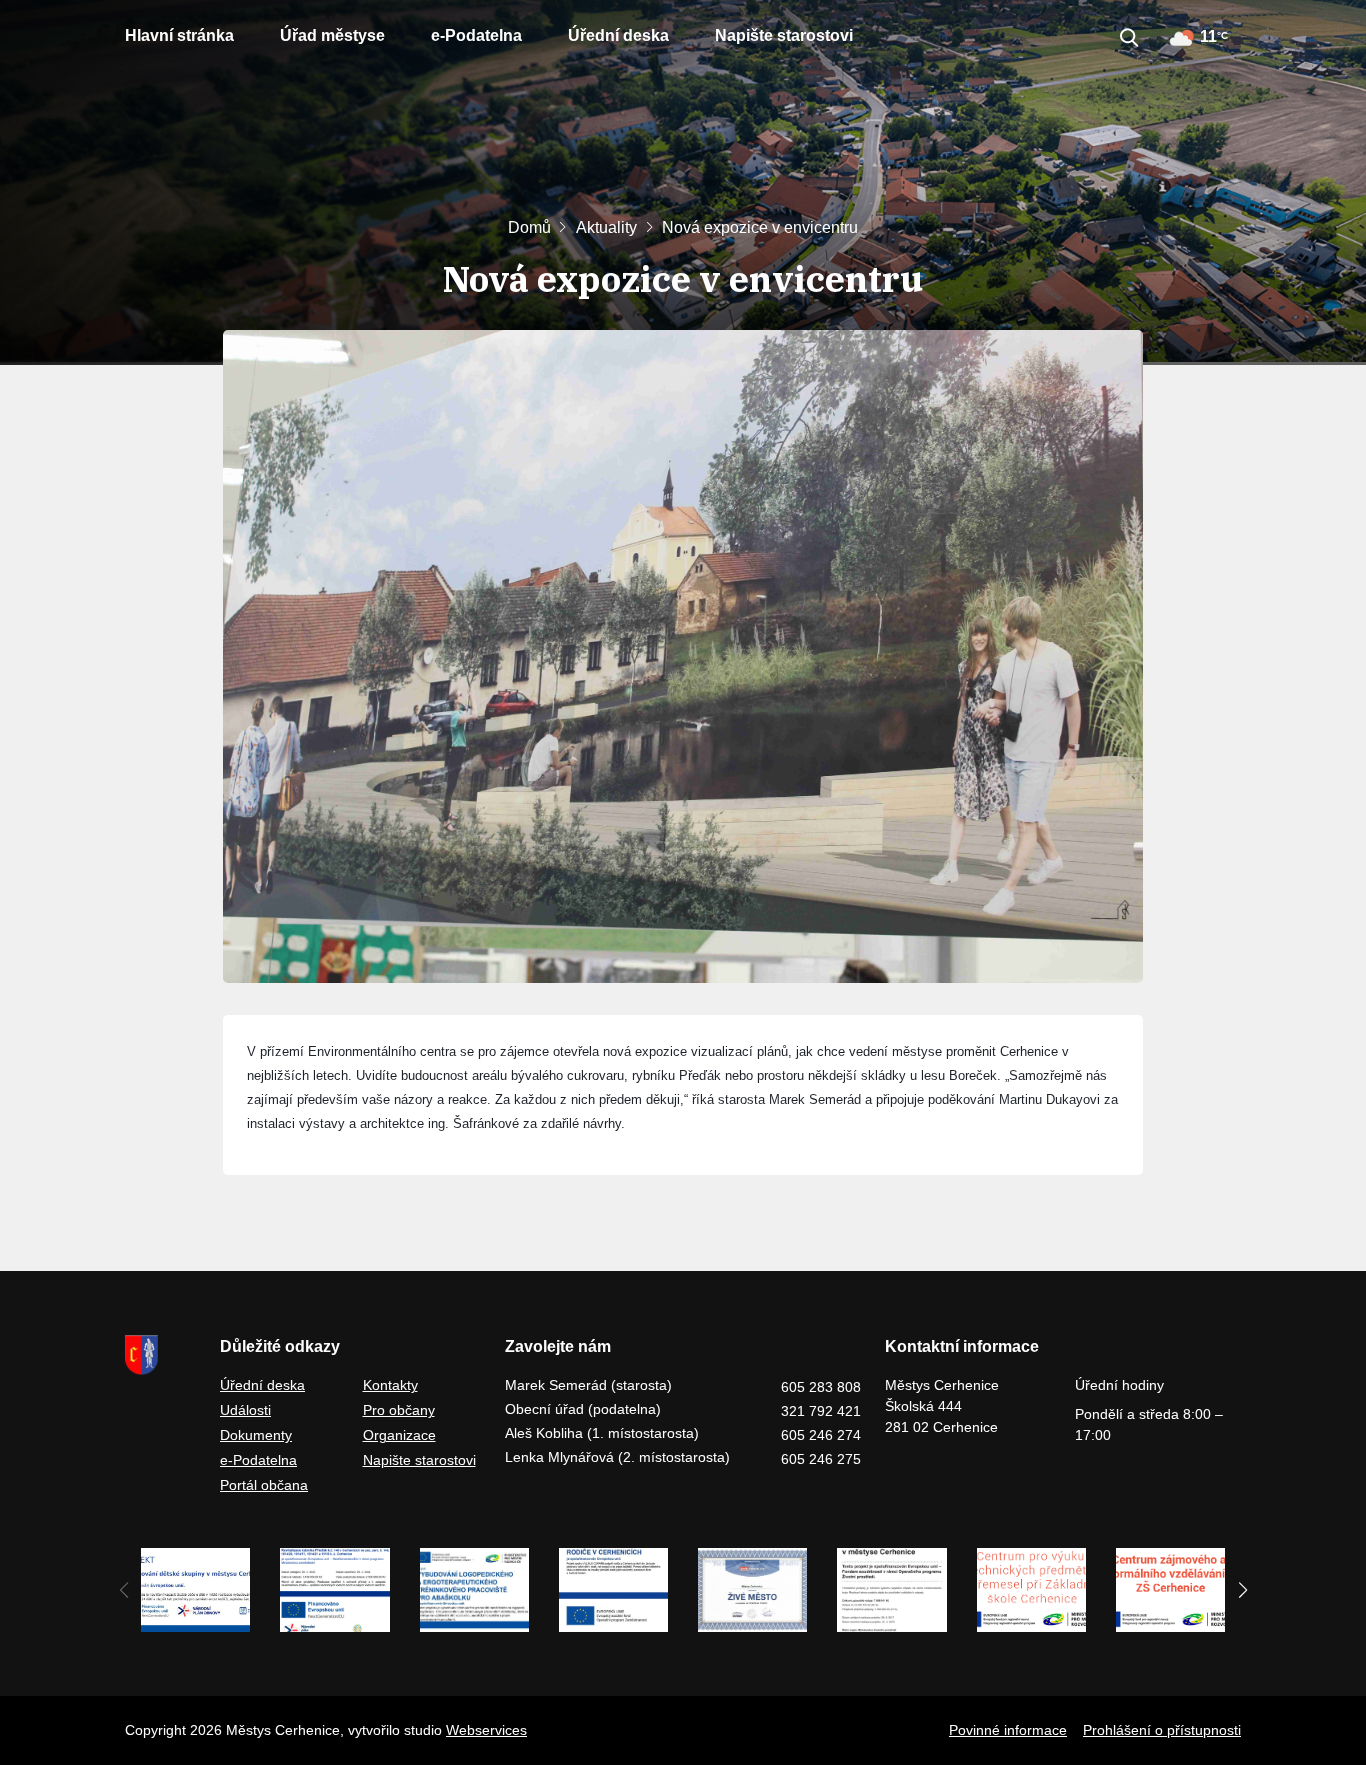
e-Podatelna (476, 35)
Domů (529, 227)
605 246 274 (821, 1435)
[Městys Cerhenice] (160, 1355)
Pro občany (399, 1410)
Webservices (486, 1730)
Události (245, 1410)
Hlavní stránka (179, 35)
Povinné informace (1008, 1730)
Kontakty (390, 1385)
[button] (1242, 1590)
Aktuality (606, 227)
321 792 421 (821, 1411)
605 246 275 (821, 1459)
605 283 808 (821, 1387)
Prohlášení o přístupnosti (1162, 1730)
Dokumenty (256, 1435)
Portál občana (264, 1485)
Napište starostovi (784, 35)
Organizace (399, 1435)
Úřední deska (618, 35)
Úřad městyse (332, 35)
